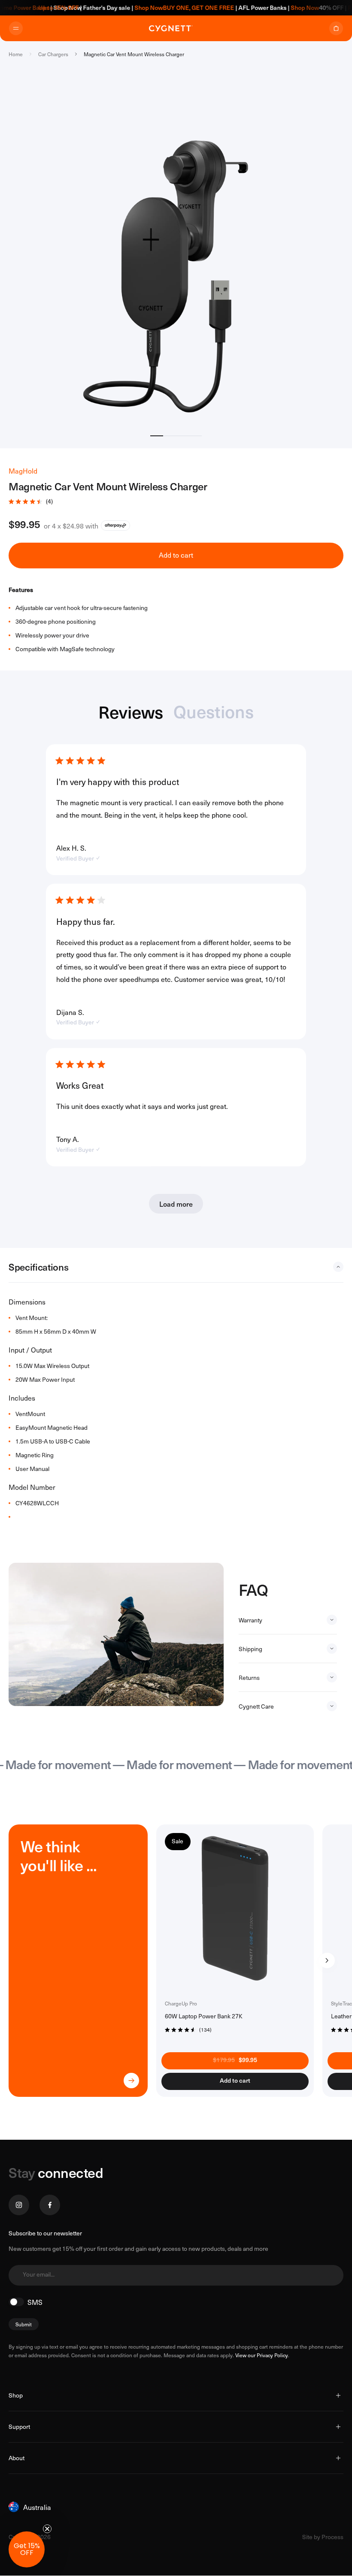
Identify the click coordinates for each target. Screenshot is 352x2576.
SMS (35, 2302)
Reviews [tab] (131, 713)
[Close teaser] (47, 2529)
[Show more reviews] (176, 1204)
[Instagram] (19, 2205)
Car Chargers (53, 54)
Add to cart (176, 555)
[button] (176, 501)
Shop (16, 2395)
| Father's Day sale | (86, 8)
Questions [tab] (214, 713)
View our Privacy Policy (262, 2355)
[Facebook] (50, 2205)
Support (19, 2427)
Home (16, 54)
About (17, 2458)
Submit (24, 2324)
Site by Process (323, 2537)
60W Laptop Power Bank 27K (204, 2016)
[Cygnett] (171, 28)
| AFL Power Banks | (227, 8)
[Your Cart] (336, 28)
